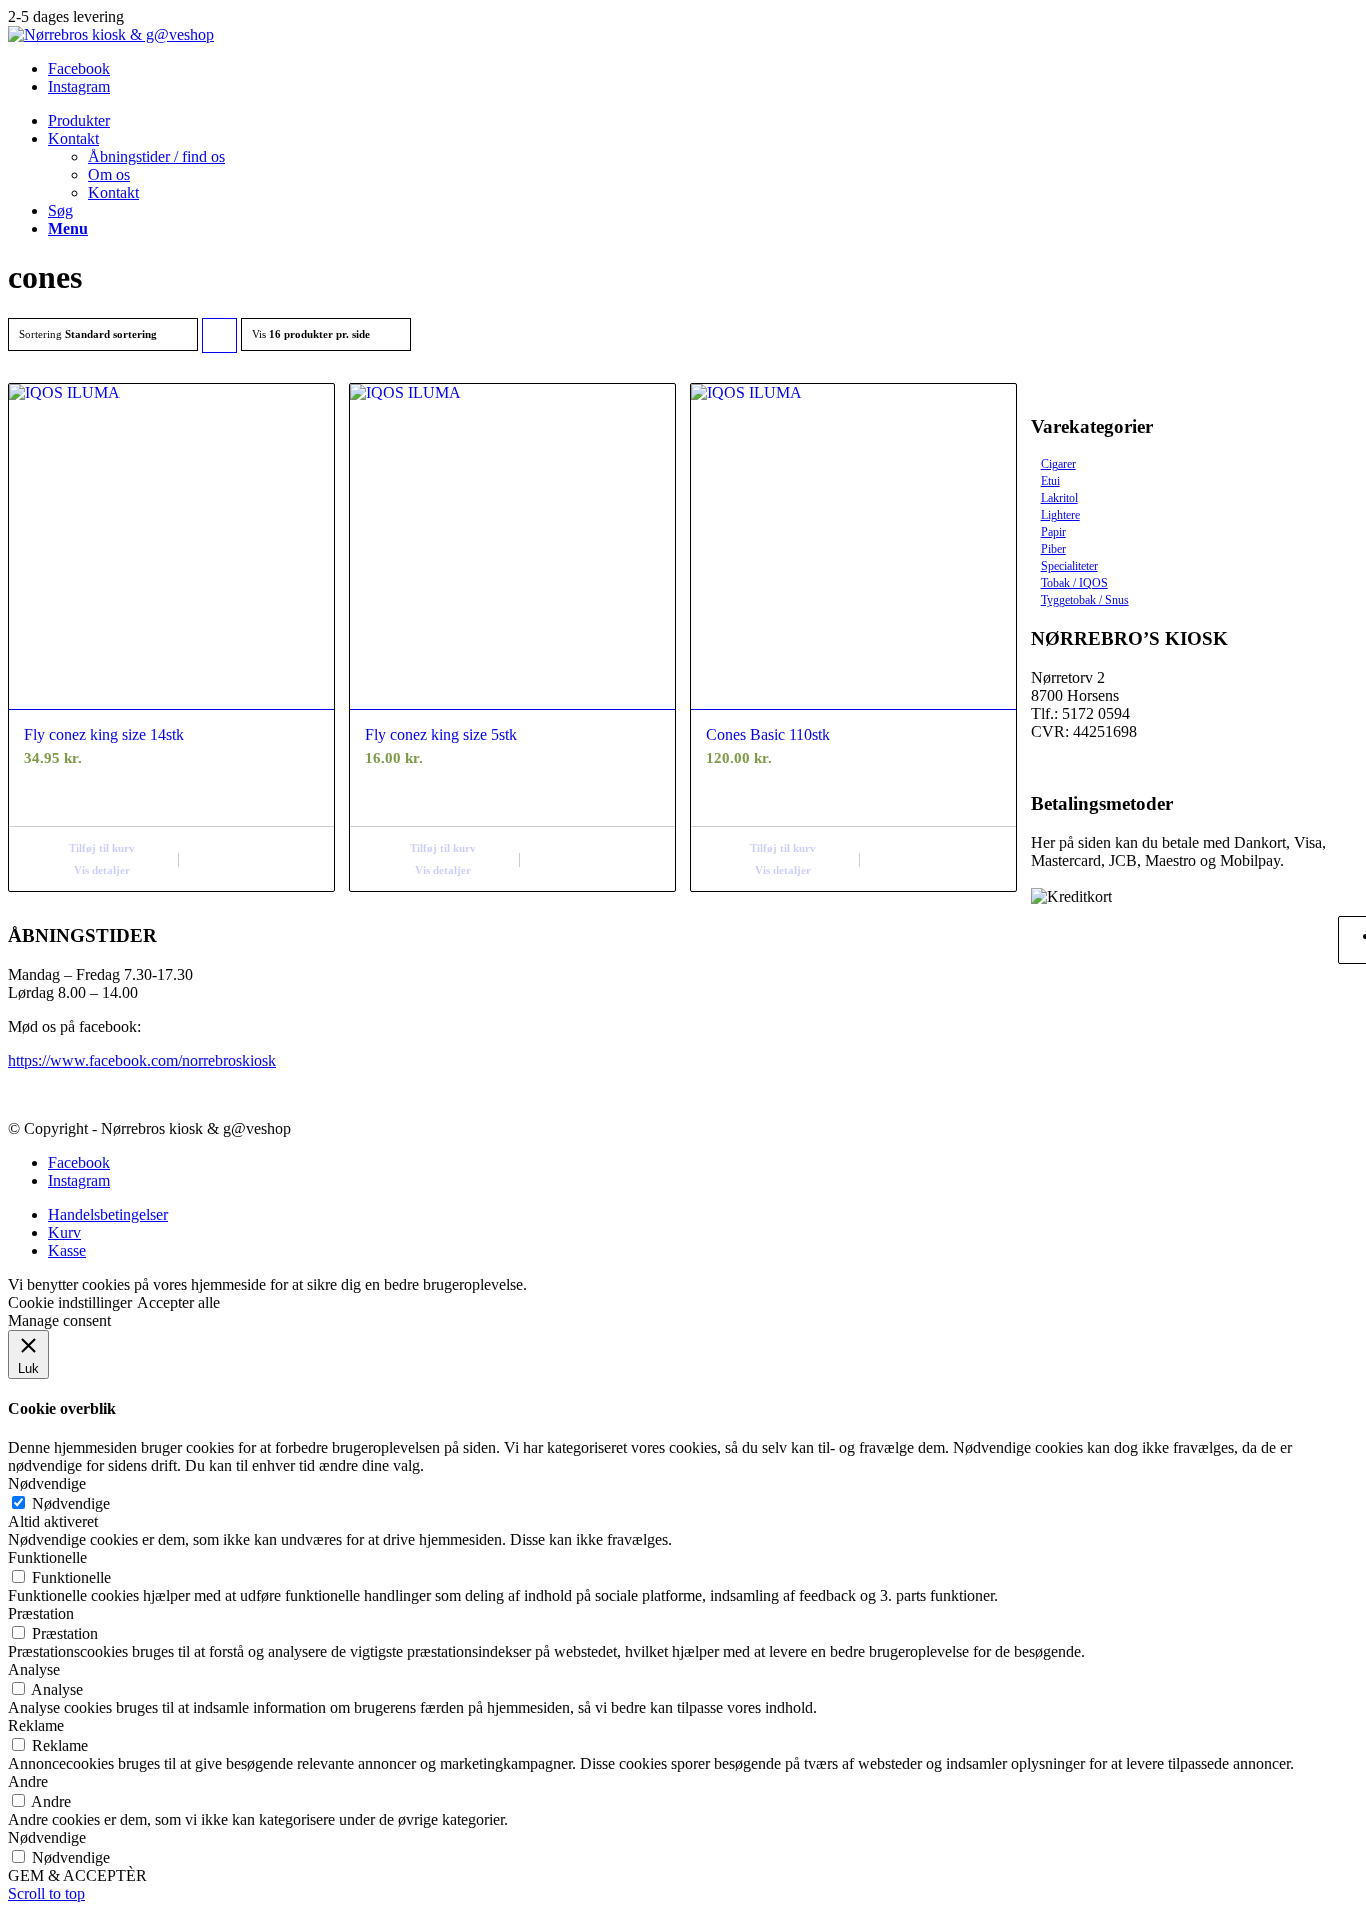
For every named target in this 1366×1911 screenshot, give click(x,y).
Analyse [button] (34, 1669)
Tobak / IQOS (1074, 583)
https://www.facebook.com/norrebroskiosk (142, 1060)
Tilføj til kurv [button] (102, 848)
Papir (1053, 532)
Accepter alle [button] (178, 1302)
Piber (1053, 549)
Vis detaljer (102, 870)
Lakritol (1059, 498)
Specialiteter (1069, 566)
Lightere (1060, 515)
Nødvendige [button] (47, 1483)
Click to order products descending (220, 340)
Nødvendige (71, 1503)
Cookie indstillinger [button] (70, 1302)
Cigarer (1058, 464)
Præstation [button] (41, 1613)
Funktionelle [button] (47, 1557)
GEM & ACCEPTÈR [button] (77, 1875)
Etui (1050, 481)
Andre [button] (28, 1781)
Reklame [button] (36, 1725)
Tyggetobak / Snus (1085, 600)
